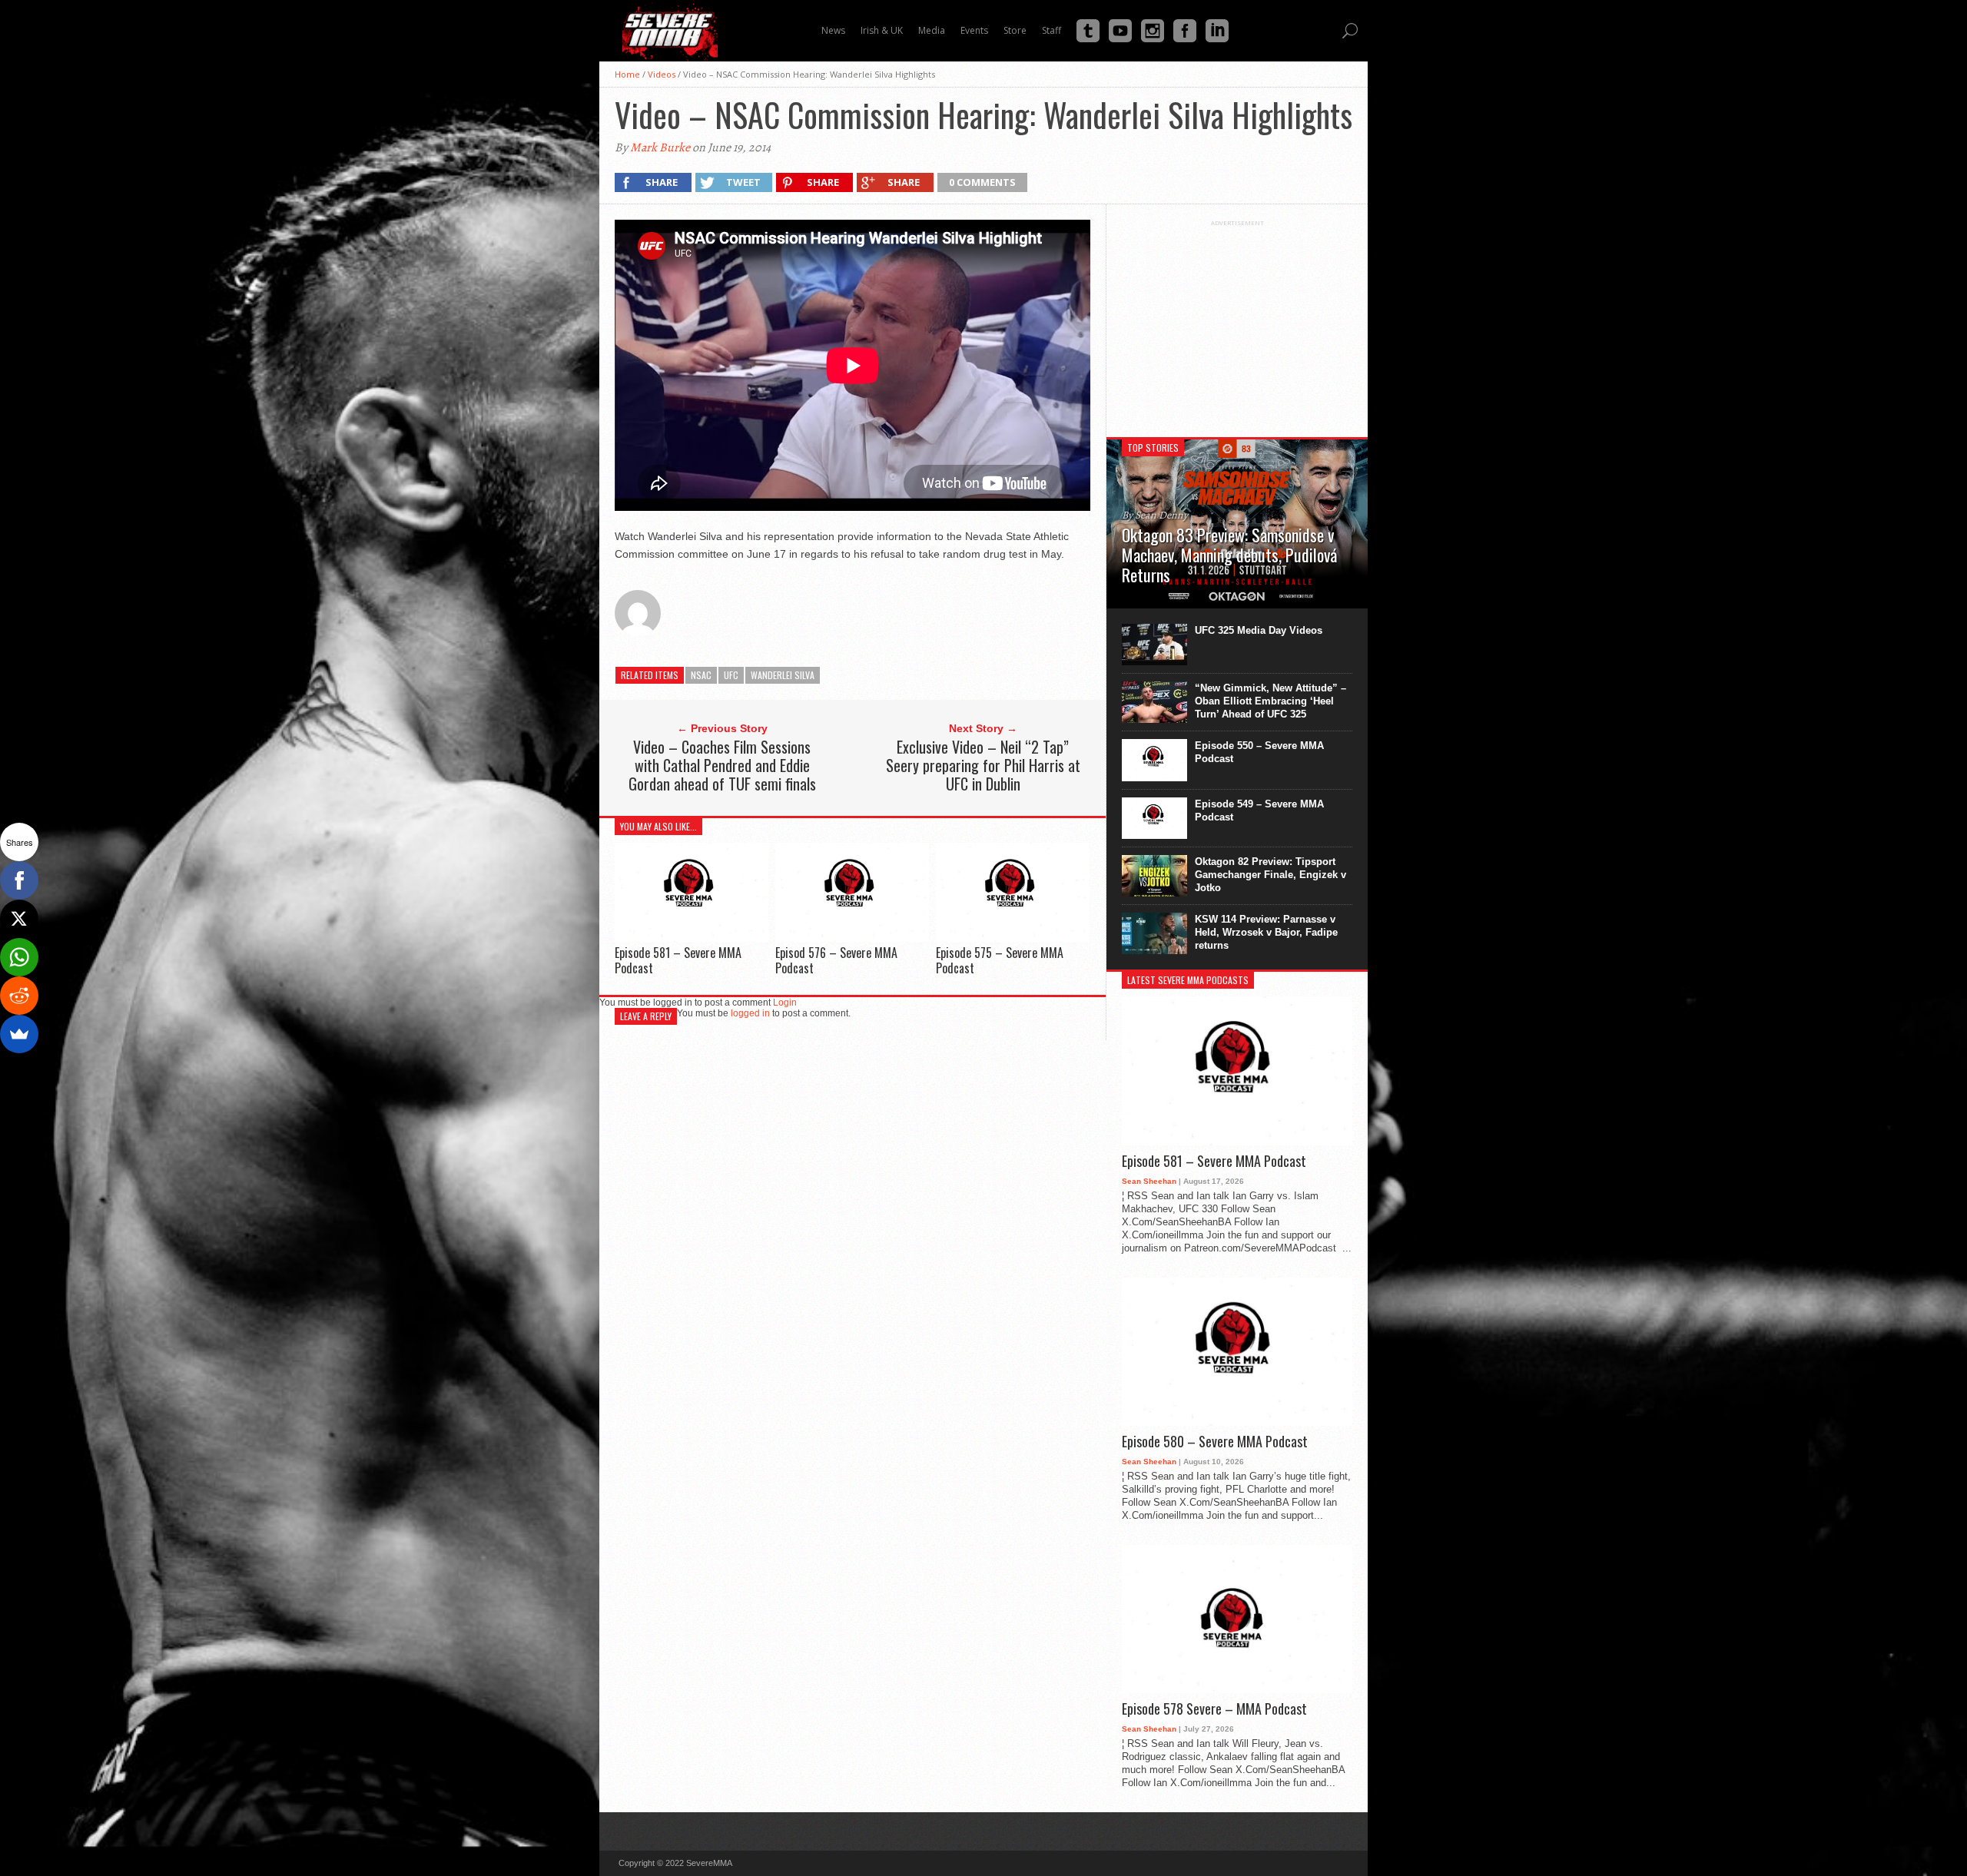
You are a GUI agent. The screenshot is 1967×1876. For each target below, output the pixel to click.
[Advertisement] (1237, 323)
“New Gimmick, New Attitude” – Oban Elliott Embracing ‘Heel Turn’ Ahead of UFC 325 (1270, 701)
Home (627, 74)
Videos (662, 74)
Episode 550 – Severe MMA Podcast (1259, 752)
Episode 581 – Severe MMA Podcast (678, 960)
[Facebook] (19, 880)
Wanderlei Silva (783, 675)
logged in (750, 1013)
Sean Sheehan (1149, 1181)
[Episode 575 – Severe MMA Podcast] (1013, 938)
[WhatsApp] (19, 957)
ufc (731, 675)
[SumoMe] (19, 1034)
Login (785, 1003)
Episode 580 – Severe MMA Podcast (1215, 1442)
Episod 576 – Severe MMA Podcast (836, 960)
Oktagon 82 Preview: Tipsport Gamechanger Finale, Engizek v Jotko (1270, 875)
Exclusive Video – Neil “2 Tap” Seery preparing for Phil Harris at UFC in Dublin (983, 765)
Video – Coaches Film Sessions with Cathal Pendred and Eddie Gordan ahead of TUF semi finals (722, 765)
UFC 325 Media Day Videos (1259, 630)
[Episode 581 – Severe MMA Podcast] (692, 938)
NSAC (701, 675)
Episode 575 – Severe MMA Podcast (1000, 960)
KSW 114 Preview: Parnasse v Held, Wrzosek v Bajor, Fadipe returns (1266, 932)
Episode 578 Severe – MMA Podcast (1214, 1709)
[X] (19, 919)
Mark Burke (660, 147)
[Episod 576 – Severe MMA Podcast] (852, 938)
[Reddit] (19, 996)
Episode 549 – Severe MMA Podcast (1259, 810)
